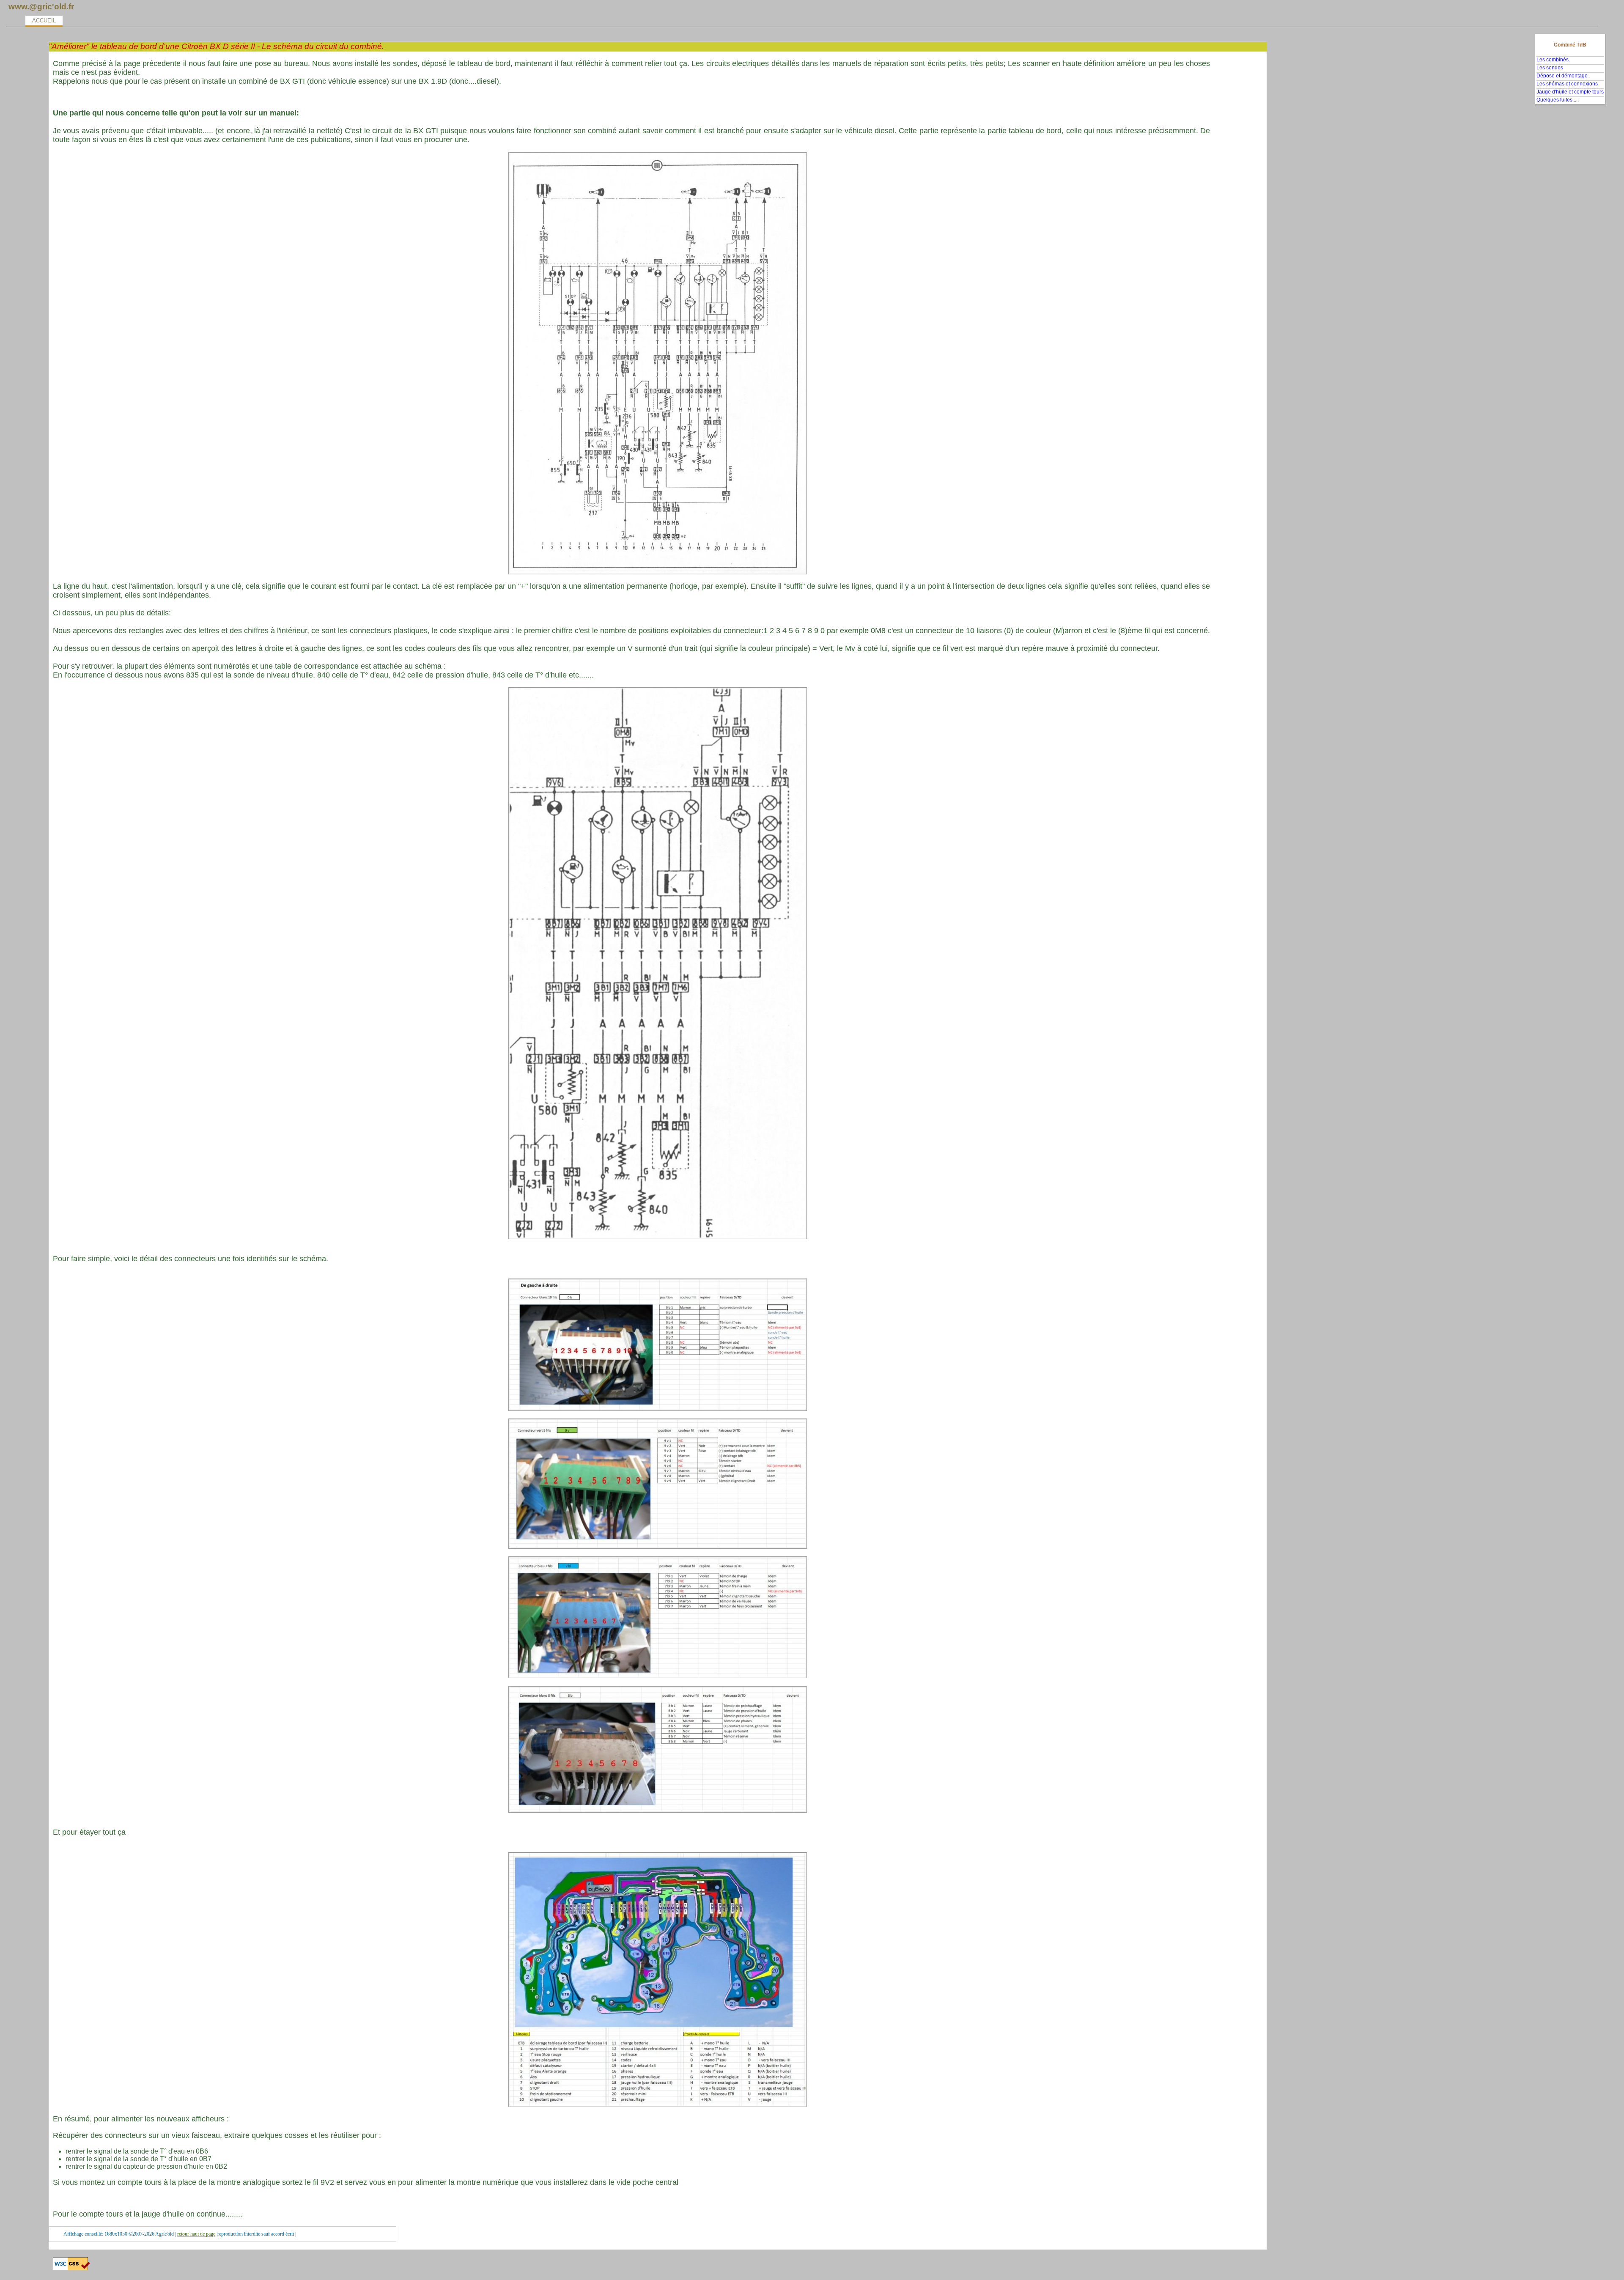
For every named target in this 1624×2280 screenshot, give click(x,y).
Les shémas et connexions (1567, 84)
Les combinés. (1553, 60)
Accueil (44, 21)
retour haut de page (196, 2234)
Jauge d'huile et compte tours (1570, 92)
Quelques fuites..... (1558, 100)
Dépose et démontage (1562, 76)
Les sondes (1550, 68)
